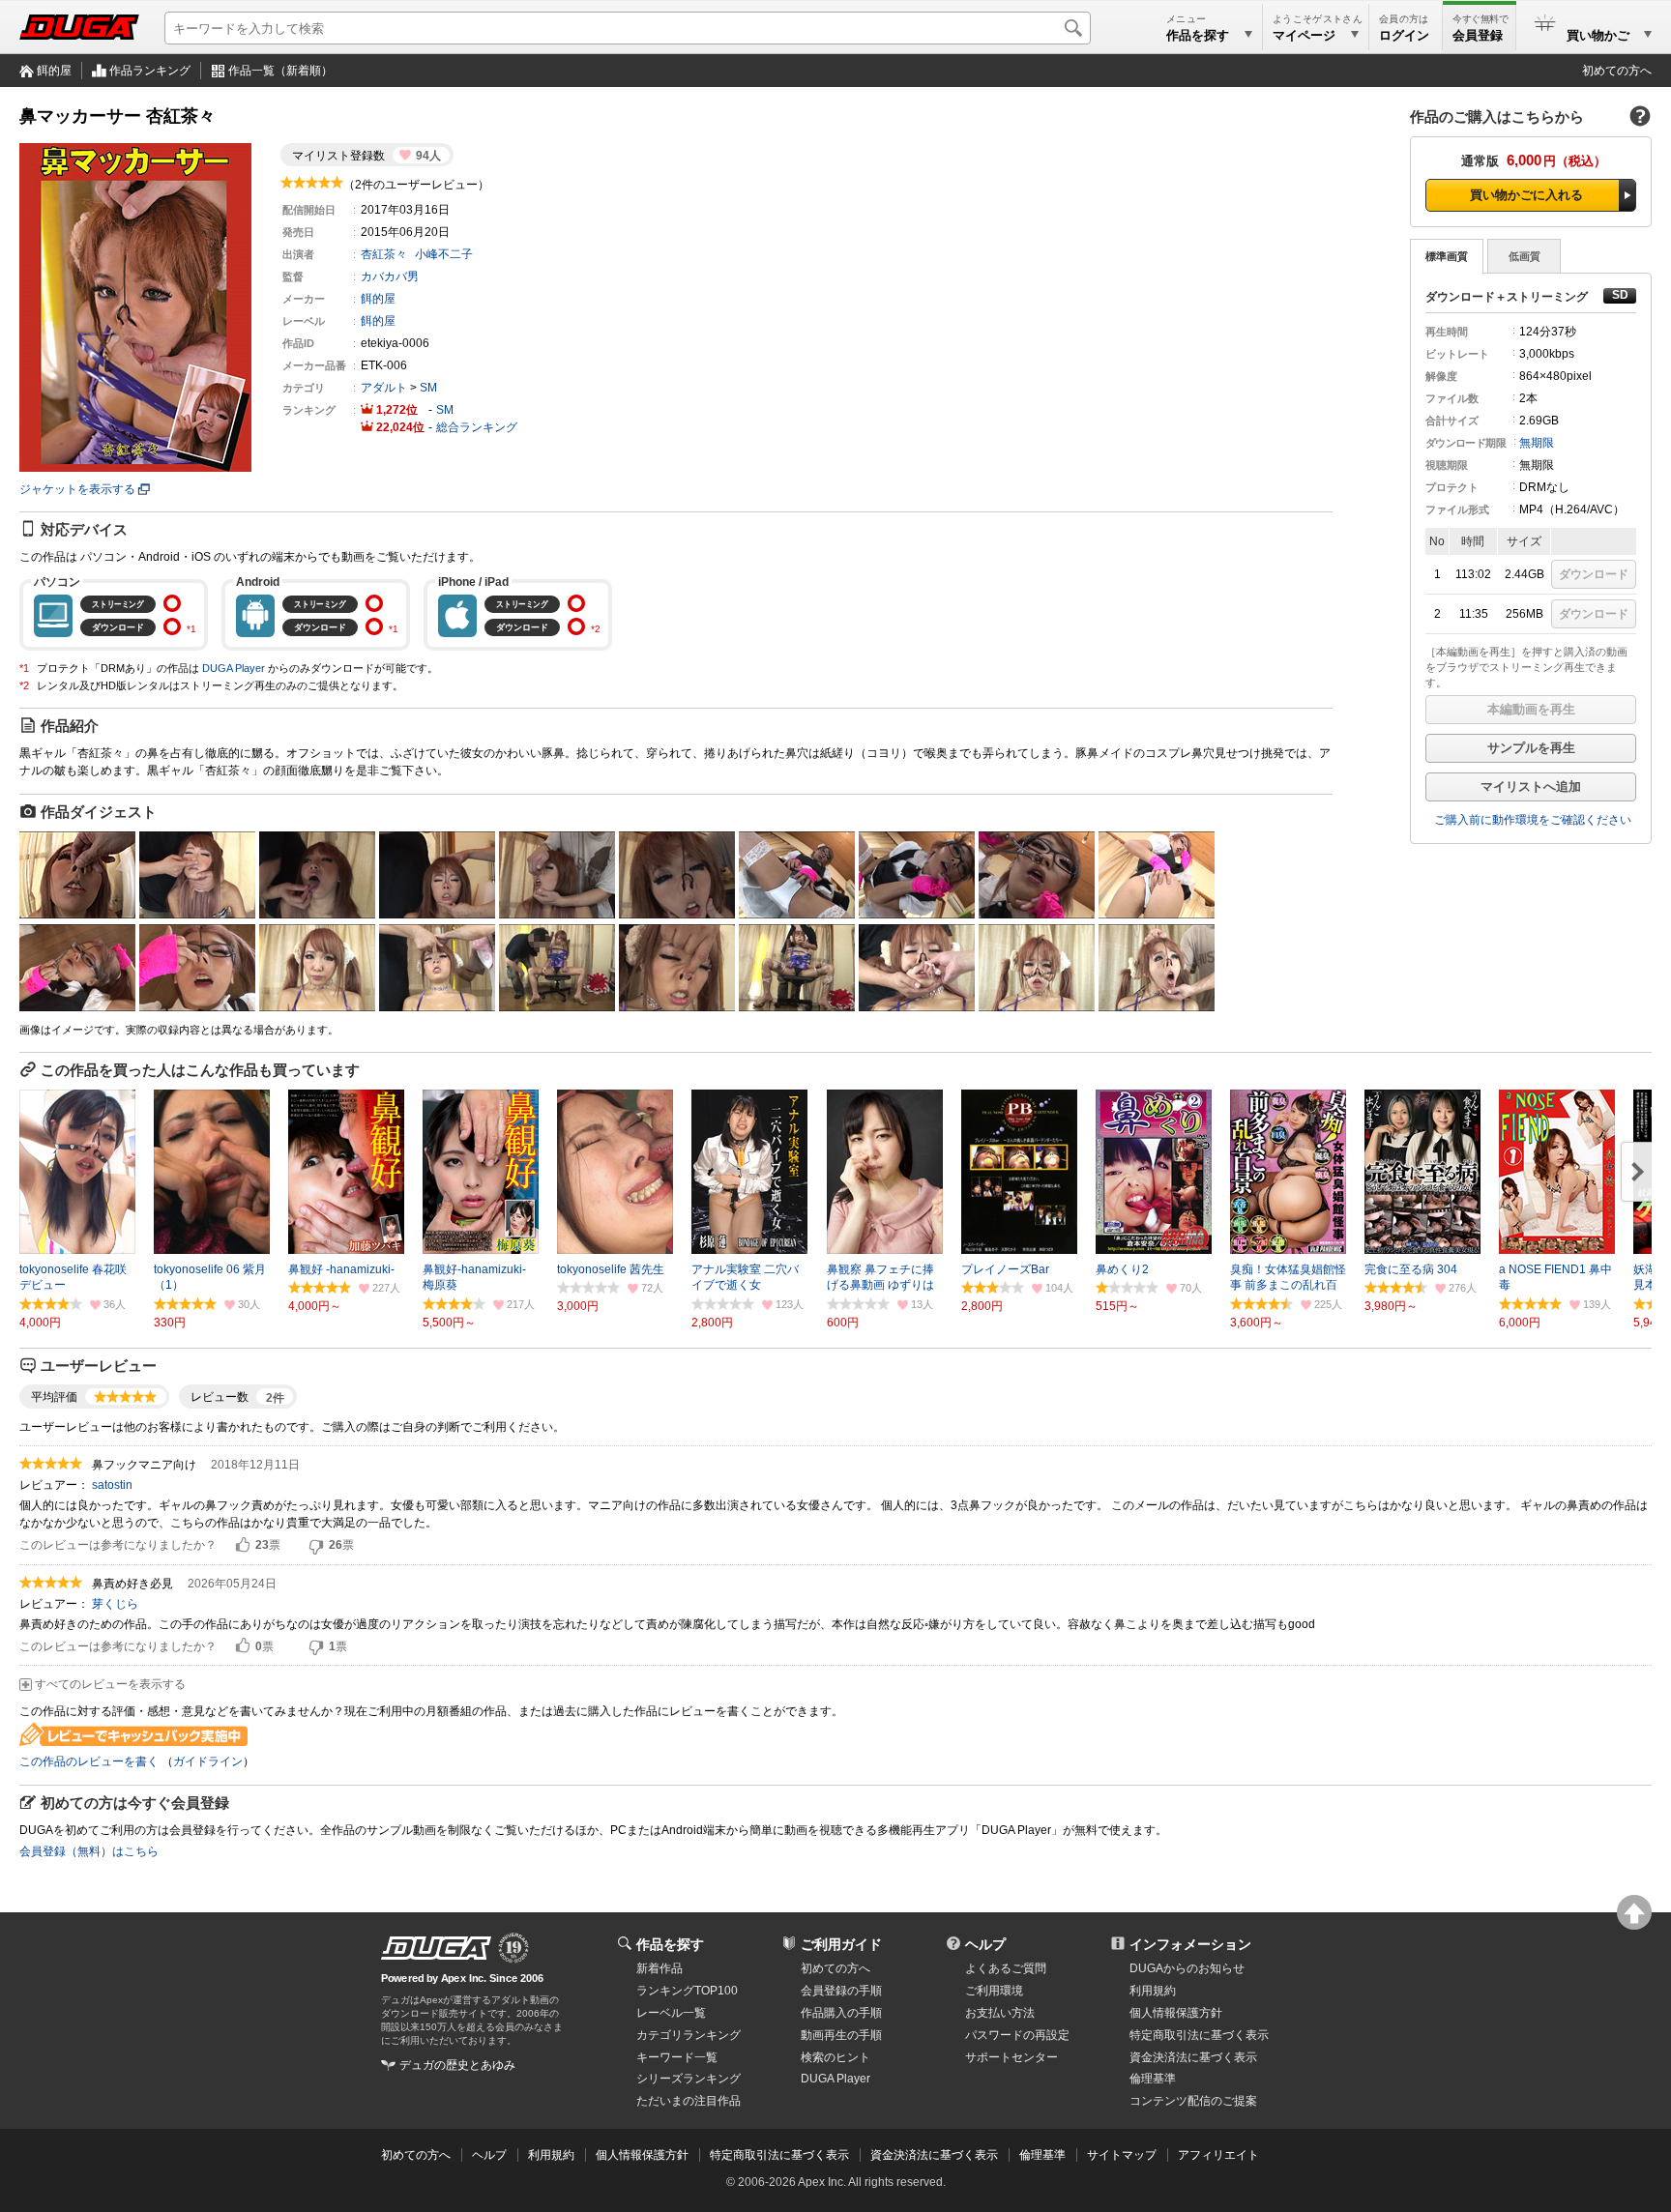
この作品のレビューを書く (89, 1761)
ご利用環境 (994, 1991)
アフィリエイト (1218, 2155)
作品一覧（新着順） (280, 71)
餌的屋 (54, 71)
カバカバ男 (390, 276)
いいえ (316, 1546)
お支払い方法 (1000, 2013)
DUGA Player (234, 668)
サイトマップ (1122, 2155)
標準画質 (1447, 256)
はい (243, 1546)
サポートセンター (1011, 2057)
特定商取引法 (1199, 2035)
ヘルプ (985, 1944)
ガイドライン (208, 1761)
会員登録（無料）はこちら (89, 1851)
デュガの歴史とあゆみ (457, 2065)
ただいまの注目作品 (689, 2101)
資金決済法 (1193, 2057)
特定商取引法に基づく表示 (779, 2155)
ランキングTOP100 (687, 1991)
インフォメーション (1190, 1944)
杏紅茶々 (384, 254)
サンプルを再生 (1531, 748)
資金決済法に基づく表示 (934, 2155)
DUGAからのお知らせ (1187, 1968)
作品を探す (670, 1944)
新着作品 (660, 1968)
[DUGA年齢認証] (436, 1948)
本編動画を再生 (1531, 709)
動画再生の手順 (841, 2035)
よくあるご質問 (1006, 1968)
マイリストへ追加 (1531, 786)
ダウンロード (1594, 574)
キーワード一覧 (677, 2057)
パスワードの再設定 (1017, 2035)
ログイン (1404, 35)
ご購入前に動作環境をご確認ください (1533, 820)
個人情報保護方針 (1176, 2013)
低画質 (1524, 256)
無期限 (1537, 443)
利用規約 (1153, 1991)
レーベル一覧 (671, 2013)
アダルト (384, 388)
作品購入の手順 (841, 2013)
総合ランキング (477, 427)
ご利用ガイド (841, 1944)
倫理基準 (1153, 2079)
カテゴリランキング (689, 2035)
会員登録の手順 (841, 1991)
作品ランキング (150, 71)
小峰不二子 (444, 254)
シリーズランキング (689, 2079)
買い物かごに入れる (1526, 195)
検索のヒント (835, 2057)
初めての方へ (1617, 71)
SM (428, 388)
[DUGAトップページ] (79, 27)
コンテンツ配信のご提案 (1193, 2101)
